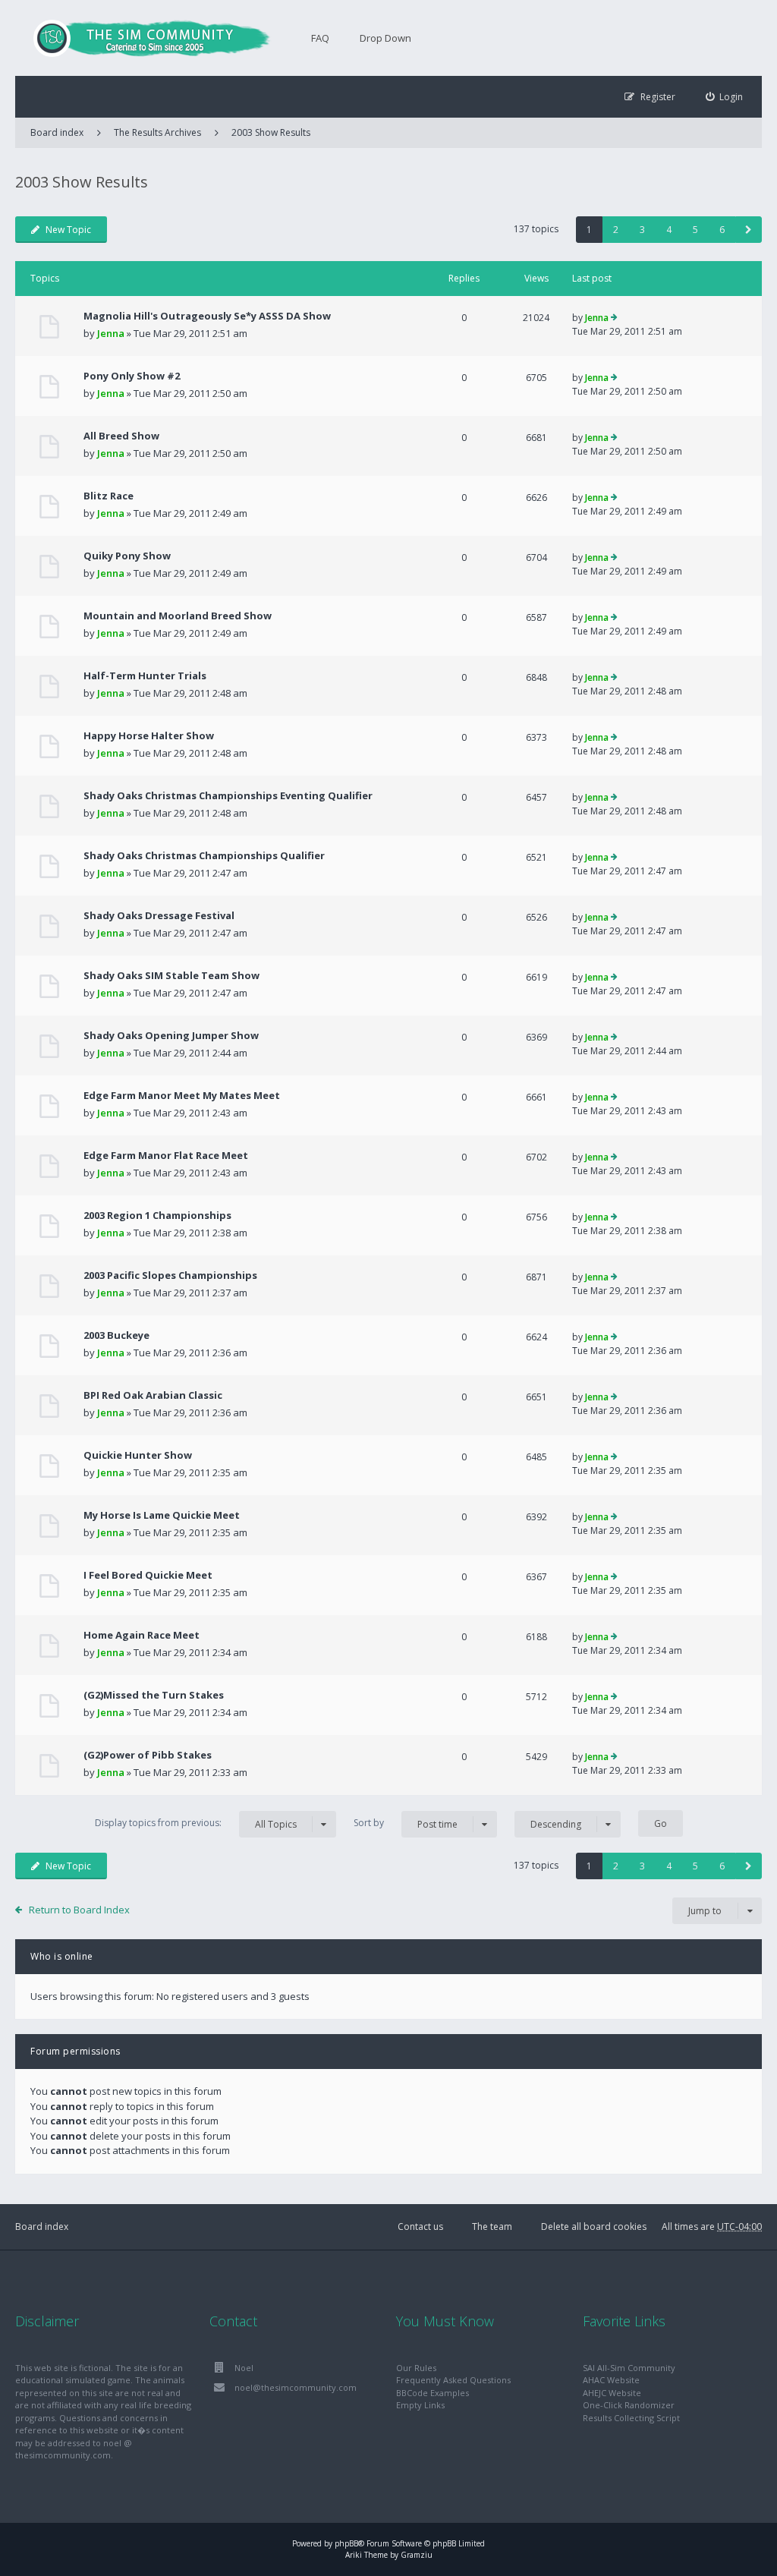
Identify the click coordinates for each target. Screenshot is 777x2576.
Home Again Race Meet (142, 1635)
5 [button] (695, 230)
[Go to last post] (614, 318)
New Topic (68, 230)
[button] (749, 230)
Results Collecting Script (631, 2418)
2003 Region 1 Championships (157, 1215)
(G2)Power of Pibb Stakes (148, 1755)
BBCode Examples (433, 2393)
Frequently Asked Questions (453, 2380)
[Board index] (144, 38)
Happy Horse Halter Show (149, 735)
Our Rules (416, 2368)
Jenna (111, 333)
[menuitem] (725, 97)
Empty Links (420, 2405)
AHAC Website (611, 2380)
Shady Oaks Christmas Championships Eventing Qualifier (228, 795)
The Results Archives (157, 132)
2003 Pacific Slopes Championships (170, 1275)
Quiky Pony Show (127, 556)
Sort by (406, 1823)
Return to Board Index (79, 1910)
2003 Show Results (271, 132)
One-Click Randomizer (629, 2405)
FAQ (320, 38)
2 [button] (616, 230)
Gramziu (417, 2555)
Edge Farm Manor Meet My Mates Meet (182, 1095)
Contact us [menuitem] (420, 2226)
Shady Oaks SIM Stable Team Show (171, 975)
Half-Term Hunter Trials (145, 675)
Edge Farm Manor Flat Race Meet (166, 1155)
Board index (42, 2226)
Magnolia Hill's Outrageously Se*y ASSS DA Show (207, 316)
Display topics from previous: (196, 1823)
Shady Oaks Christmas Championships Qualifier (204, 855)
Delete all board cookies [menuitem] (594, 2226)
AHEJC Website (612, 2393)
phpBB (346, 2543)
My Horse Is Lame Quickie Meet (162, 1515)
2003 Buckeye (116, 1335)
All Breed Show (121, 436)
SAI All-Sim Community (629, 2368)
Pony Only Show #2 (132, 376)
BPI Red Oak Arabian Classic (153, 1395)
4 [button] (669, 230)
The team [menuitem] (492, 2226)
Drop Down (385, 38)
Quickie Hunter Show (138, 1455)
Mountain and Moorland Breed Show (178, 616)
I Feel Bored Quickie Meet (148, 1575)
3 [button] (642, 230)
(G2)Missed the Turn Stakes (154, 1695)
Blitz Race (109, 496)
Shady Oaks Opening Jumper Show (171, 1035)
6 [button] (722, 230)
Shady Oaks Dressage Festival (159, 915)
